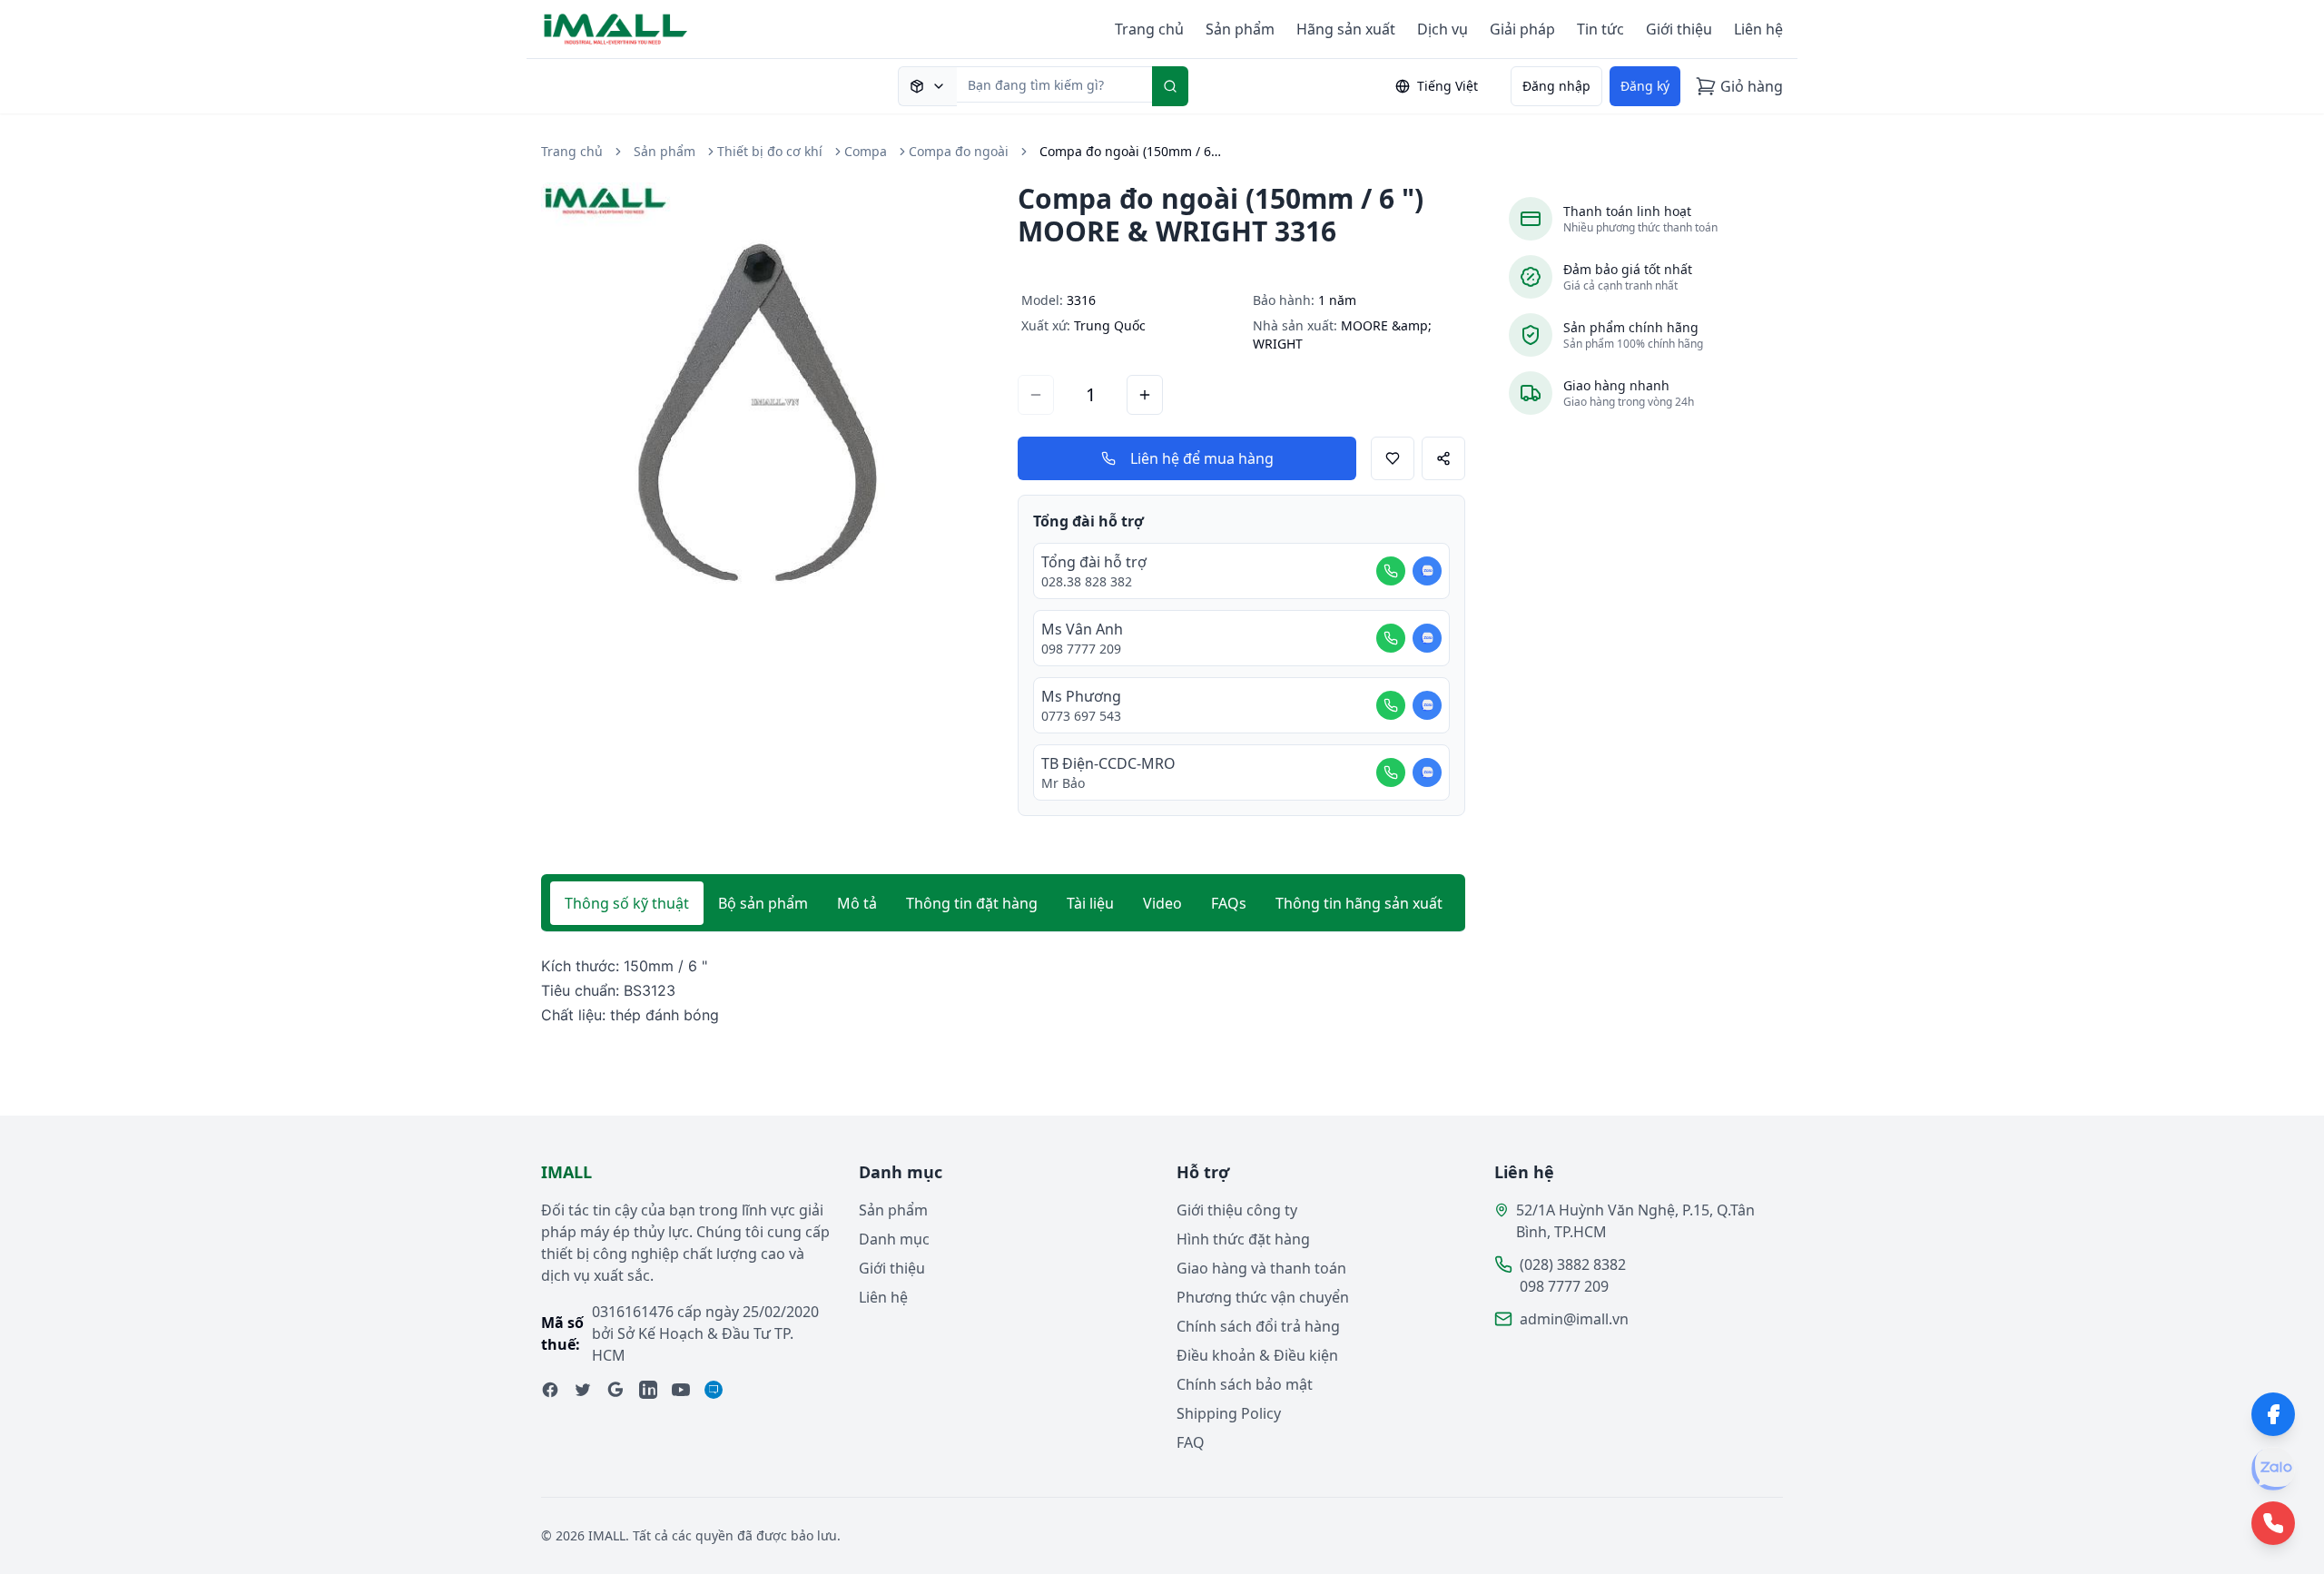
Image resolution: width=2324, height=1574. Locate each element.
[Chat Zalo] (1427, 571)
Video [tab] (1162, 903)
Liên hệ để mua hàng (1202, 458)
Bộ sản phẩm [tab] (763, 903)
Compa (866, 151)
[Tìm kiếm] (1170, 86)
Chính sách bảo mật (1245, 1384)
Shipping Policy (1229, 1413)
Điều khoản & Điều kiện (1257, 1355)
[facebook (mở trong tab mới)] (550, 1390)
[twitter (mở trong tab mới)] (583, 1390)
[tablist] (1003, 903)
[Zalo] (2273, 1469)
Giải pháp (1522, 29)
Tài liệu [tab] (1090, 903)
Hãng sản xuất (1346, 29)
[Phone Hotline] (2273, 1523)
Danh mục (894, 1239)
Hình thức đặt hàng (1243, 1239)
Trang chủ (1149, 29)
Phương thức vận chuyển (1263, 1297)
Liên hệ (1758, 29)
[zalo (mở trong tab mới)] (714, 1390)
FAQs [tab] (1229, 903)
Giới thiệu (1679, 29)
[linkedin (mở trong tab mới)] (648, 1390)
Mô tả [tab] (857, 903)
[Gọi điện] (1391, 571)
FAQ (1191, 1442)
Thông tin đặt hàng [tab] (972, 903)
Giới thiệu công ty (1237, 1210)
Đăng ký (1645, 86)
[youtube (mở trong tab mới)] (681, 1390)
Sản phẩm (1240, 29)
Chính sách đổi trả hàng (1258, 1326)
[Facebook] (2273, 1414)
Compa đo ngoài (959, 151)
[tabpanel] (1003, 991)
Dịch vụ (1443, 29)
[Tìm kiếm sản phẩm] (927, 86)
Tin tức (1600, 29)
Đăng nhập (1556, 86)
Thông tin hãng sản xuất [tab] (1359, 903)
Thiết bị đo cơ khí (770, 151)
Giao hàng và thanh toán (1261, 1268)
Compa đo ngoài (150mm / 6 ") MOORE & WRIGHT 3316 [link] (1130, 151)
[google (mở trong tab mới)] (615, 1390)
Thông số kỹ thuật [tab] (627, 903)
